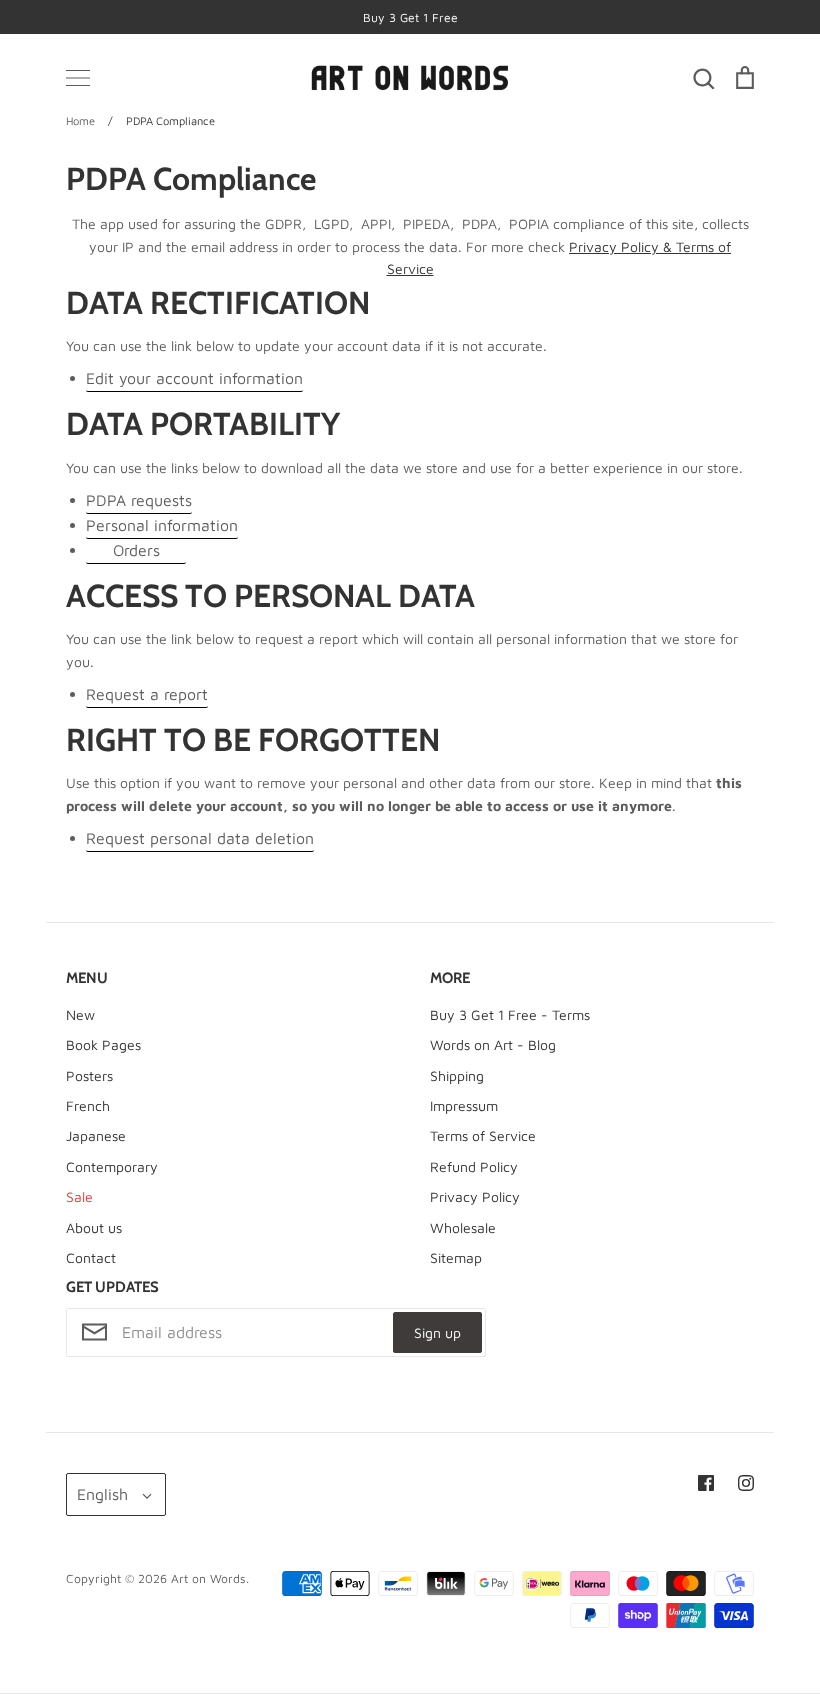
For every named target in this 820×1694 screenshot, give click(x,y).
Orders (136, 550)
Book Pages (103, 1044)
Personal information (162, 525)
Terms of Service (483, 1135)
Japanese (96, 1135)
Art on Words (208, 1578)
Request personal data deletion (200, 838)
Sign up (437, 1332)
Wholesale (463, 1227)
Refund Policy (474, 1166)
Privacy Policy (475, 1196)
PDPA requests (139, 500)
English (102, 1494)
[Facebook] (706, 1483)
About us (94, 1227)
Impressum (464, 1105)
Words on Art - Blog (493, 1044)
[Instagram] (746, 1483)
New (80, 1014)
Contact (91, 1257)
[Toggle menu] (78, 78)
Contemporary (112, 1166)
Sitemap (456, 1257)
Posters (89, 1075)
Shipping (457, 1075)
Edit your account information (194, 378)
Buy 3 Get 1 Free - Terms (510, 1014)
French (88, 1105)
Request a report (147, 694)
